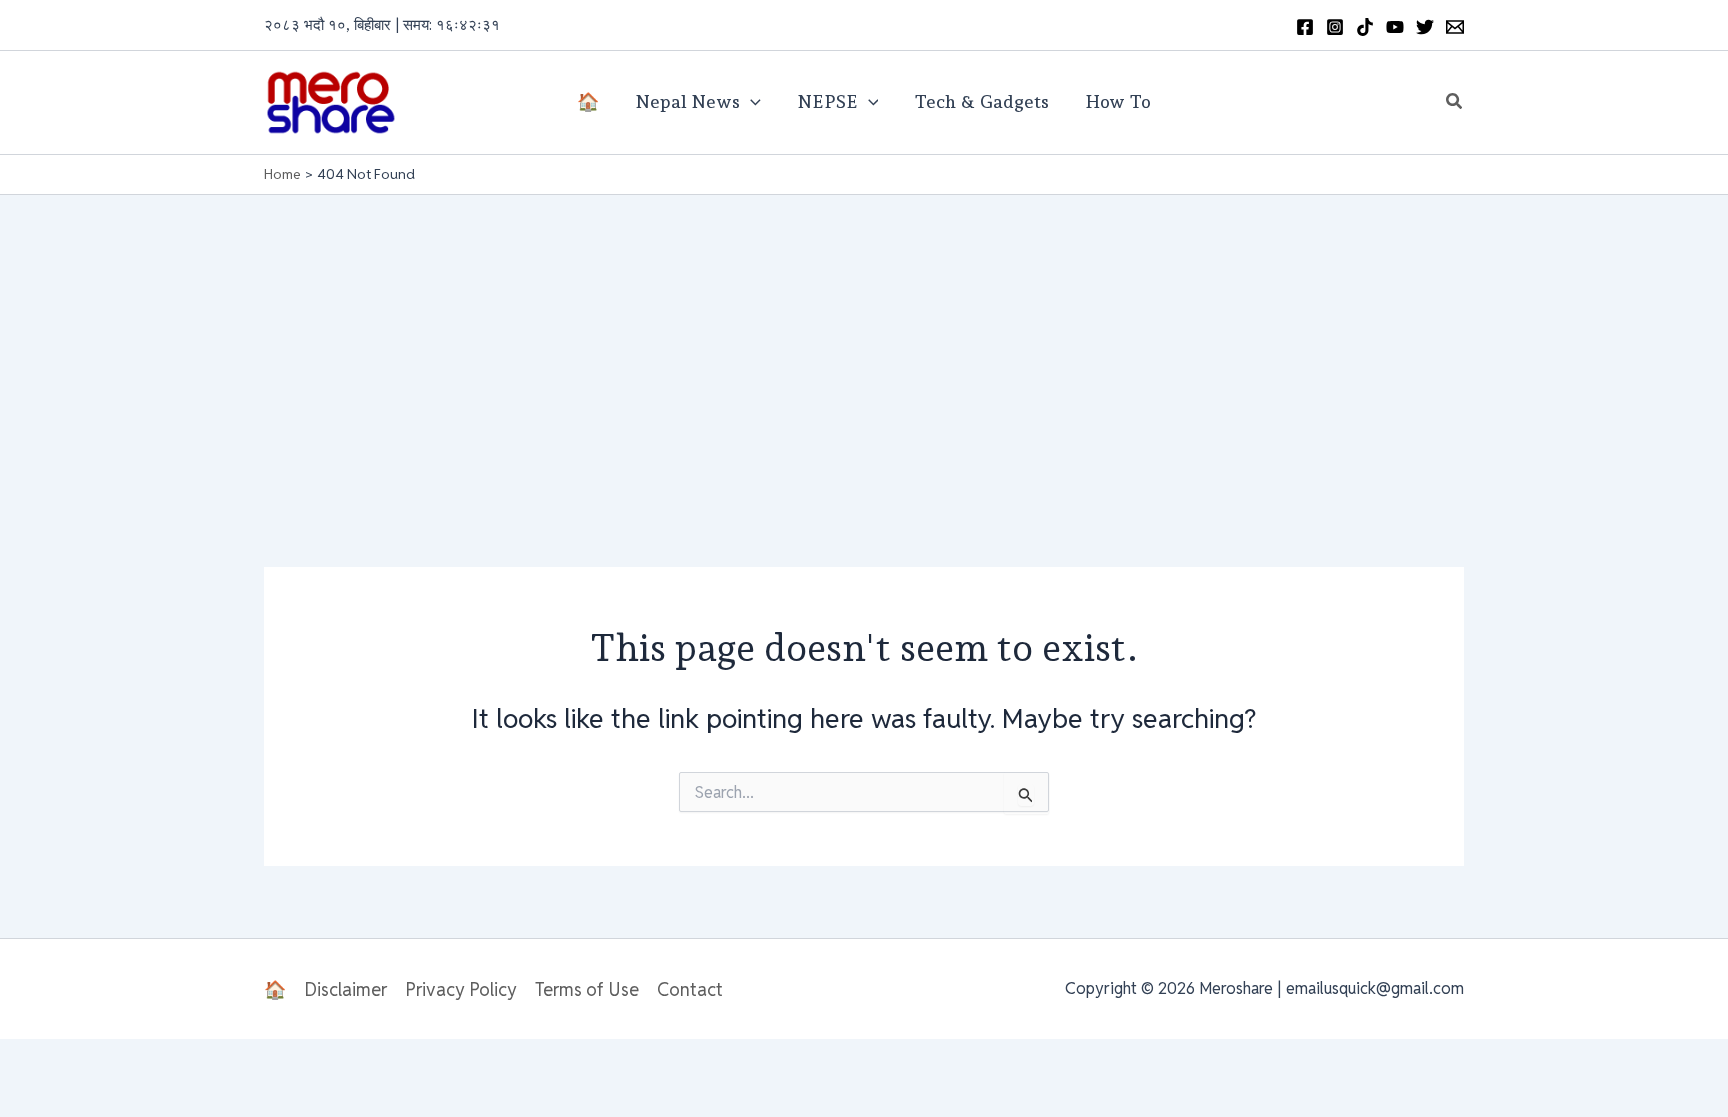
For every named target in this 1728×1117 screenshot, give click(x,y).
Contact (690, 989)
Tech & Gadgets (981, 101)
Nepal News (687, 101)
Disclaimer (345, 989)
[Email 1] (1455, 27)
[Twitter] (1425, 27)
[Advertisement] (864, 345)
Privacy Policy (461, 989)
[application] (750, 102)
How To (1118, 101)
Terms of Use (587, 989)
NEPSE (827, 101)
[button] (1455, 102)
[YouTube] (1395, 27)
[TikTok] (1365, 27)
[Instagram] (1335, 27)
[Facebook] (1305, 27)
